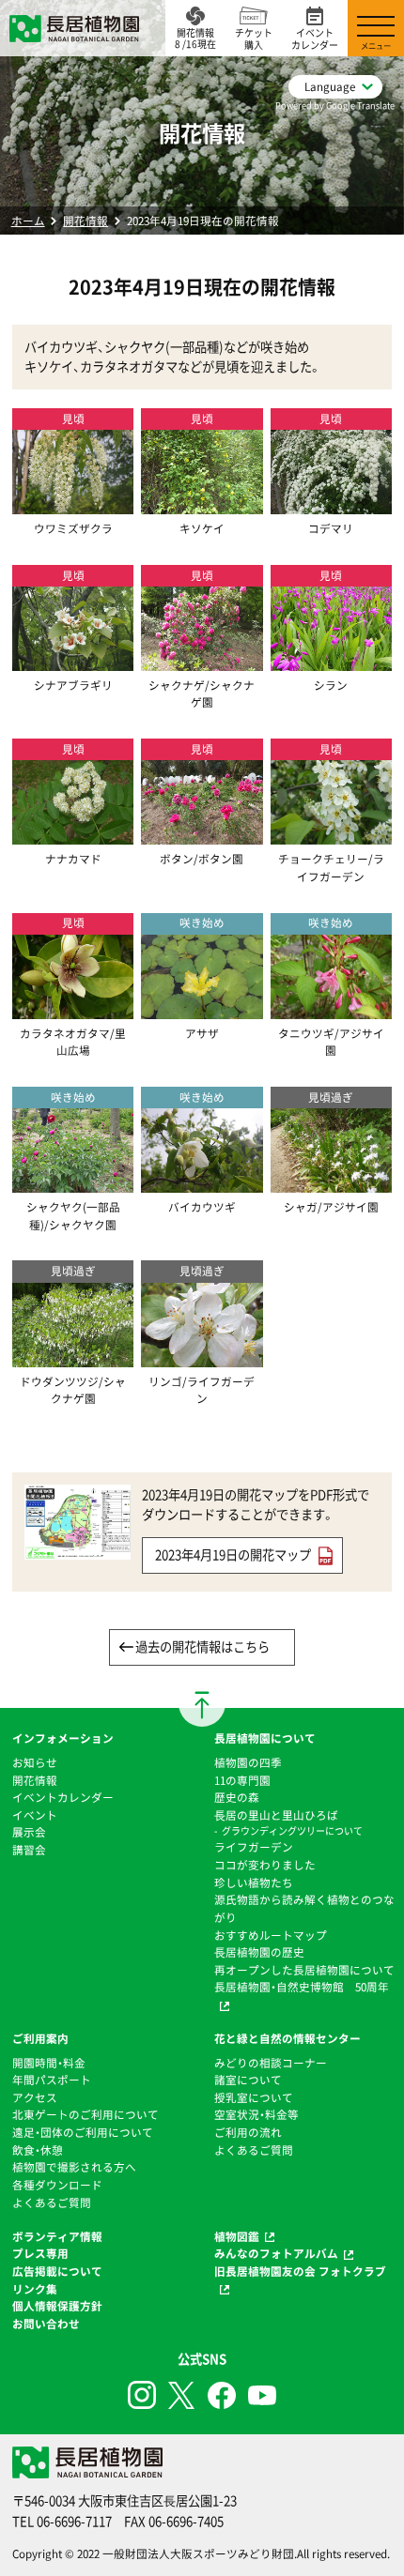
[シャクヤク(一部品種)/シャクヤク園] (73, 1184)
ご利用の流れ (248, 2132)
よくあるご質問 (52, 2203)
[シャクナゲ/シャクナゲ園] (202, 662)
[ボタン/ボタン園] (202, 836)
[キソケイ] (202, 506)
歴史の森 (237, 1797)
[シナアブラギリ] (73, 662)
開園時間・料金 (49, 2063)
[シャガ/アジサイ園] (331, 1184)
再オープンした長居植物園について (304, 1970)
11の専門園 (242, 1780)
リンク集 (35, 2289)
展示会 (29, 1832)
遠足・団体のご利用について (83, 2132)
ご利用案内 (40, 2038)
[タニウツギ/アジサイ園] (331, 1010)
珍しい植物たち (254, 1882)
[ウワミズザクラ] (73, 506)
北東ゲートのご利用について (85, 2114)
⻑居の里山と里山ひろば (276, 1815)
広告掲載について (57, 2271)
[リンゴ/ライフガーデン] (202, 1358)
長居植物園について (265, 1738)
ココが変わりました (265, 1865)
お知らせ (35, 1762)
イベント (35, 1815)
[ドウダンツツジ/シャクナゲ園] (73, 1358)
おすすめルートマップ (271, 1935)
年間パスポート (52, 2080)
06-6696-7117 (74, 2521)
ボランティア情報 (57, 2236)
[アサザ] (202, 1010)
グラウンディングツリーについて (292, 1830)
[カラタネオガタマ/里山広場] (73, 1010)
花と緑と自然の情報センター (287, 2038)
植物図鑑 (237, 2236)
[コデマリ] (331, 506)
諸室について (248, 2080)
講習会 (29, 1850)
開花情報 (85, 221)
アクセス (35, 2097)
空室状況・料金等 (256, 2114)
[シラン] (331, 662)
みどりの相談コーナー (271, 2063)
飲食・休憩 (38, 2150)
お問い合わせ (46, 2324)
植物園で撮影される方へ (74, 2167)
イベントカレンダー (63, 1797)
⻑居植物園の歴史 (259, 1952)
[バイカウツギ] (202, 1184)
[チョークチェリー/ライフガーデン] (331, 836)
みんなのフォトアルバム (276, 2253)
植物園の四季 (248, 1762)
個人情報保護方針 (57, 2306)
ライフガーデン (254, 1847)
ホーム (28, 221)
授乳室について (254, 2097)
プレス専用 (40, 2253)
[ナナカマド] (73, 836)
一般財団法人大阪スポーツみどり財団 (198, 2553)
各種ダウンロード (57, 2185)
